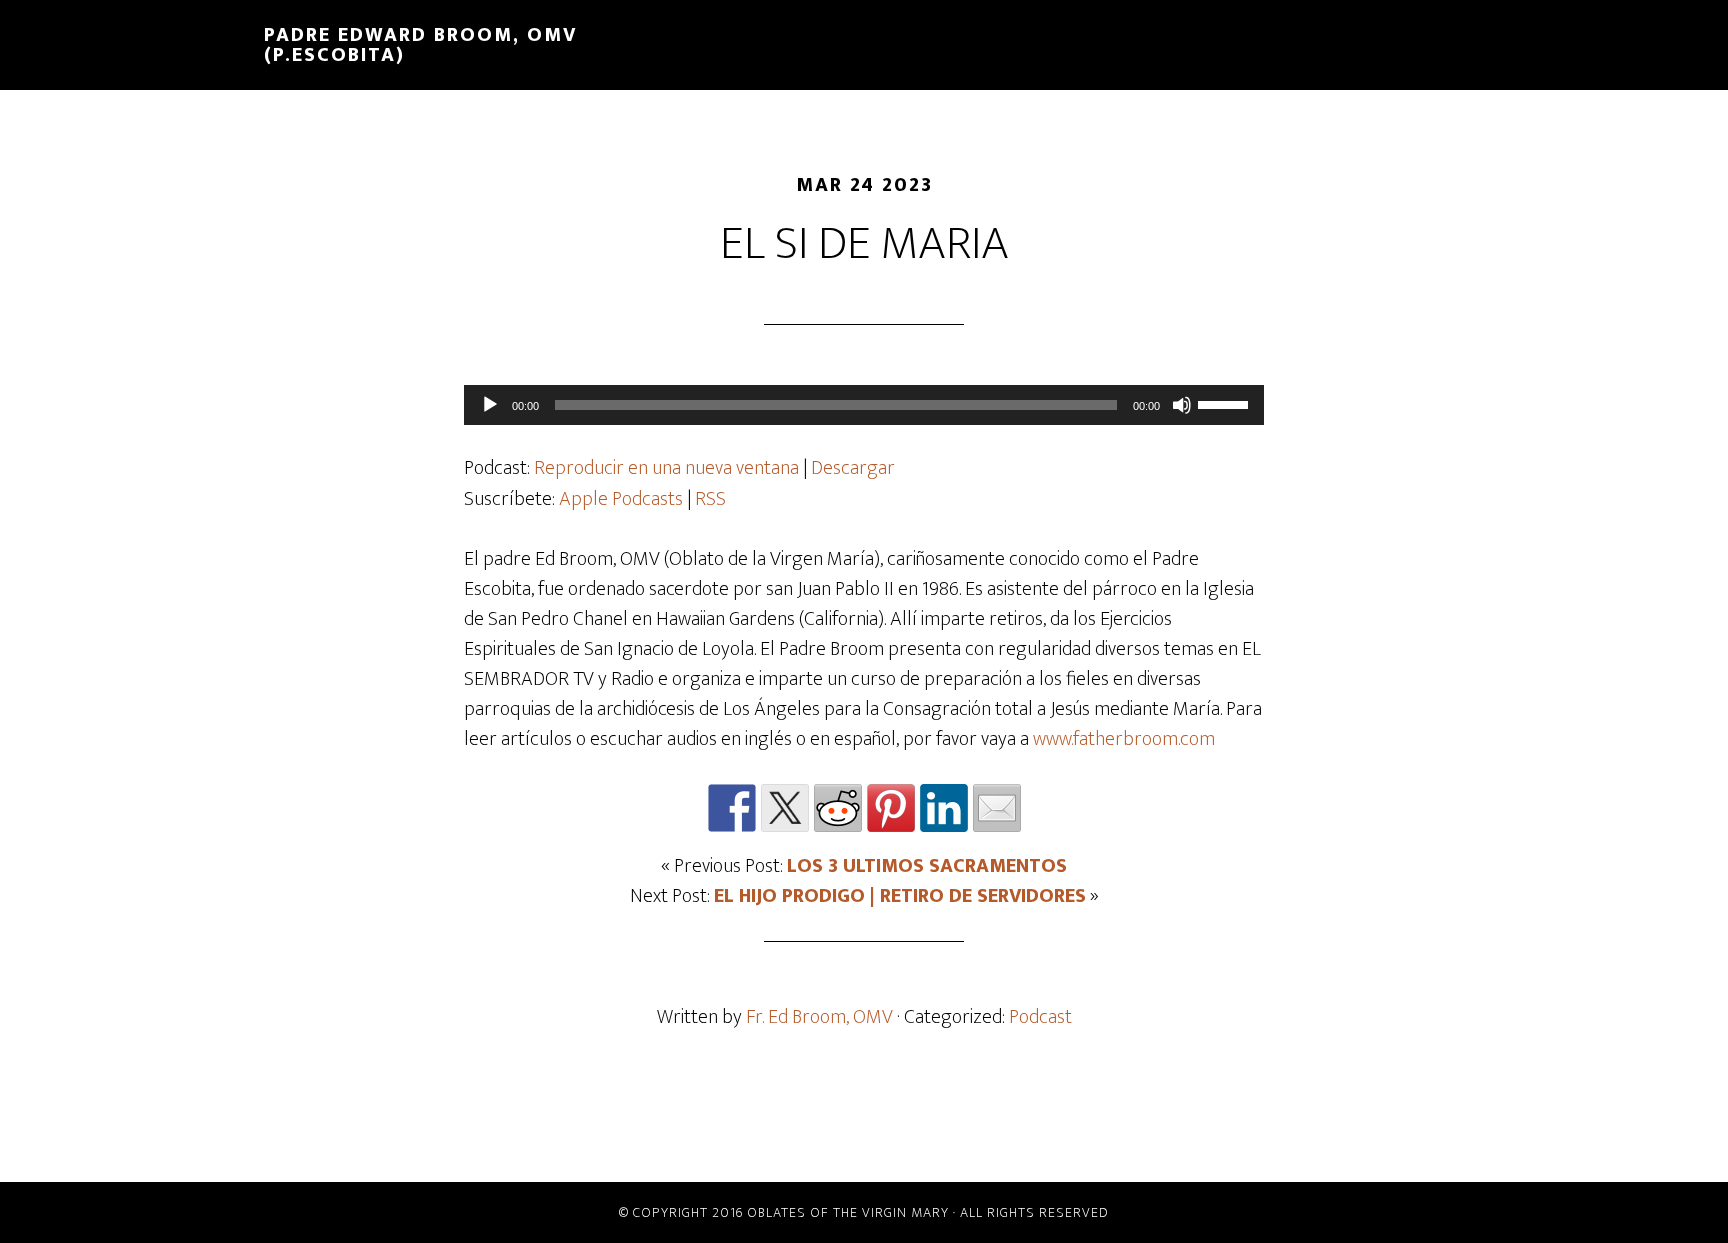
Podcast (1040, 1017)
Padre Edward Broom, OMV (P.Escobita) (420, 45)
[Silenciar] (1182, 405)
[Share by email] (997, 808)
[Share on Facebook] (732, 808)
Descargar (853, 468)
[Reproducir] (490, 405)
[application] (864, 405)
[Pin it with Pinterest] (891, 808)
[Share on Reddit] (838, 808)
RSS (710, 499)
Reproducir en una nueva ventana (666, 468)
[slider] (1226, 403)
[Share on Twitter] (785, 808)
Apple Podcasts (621, 499)
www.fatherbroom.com (1124, 739)
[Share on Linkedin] (944, 808)
